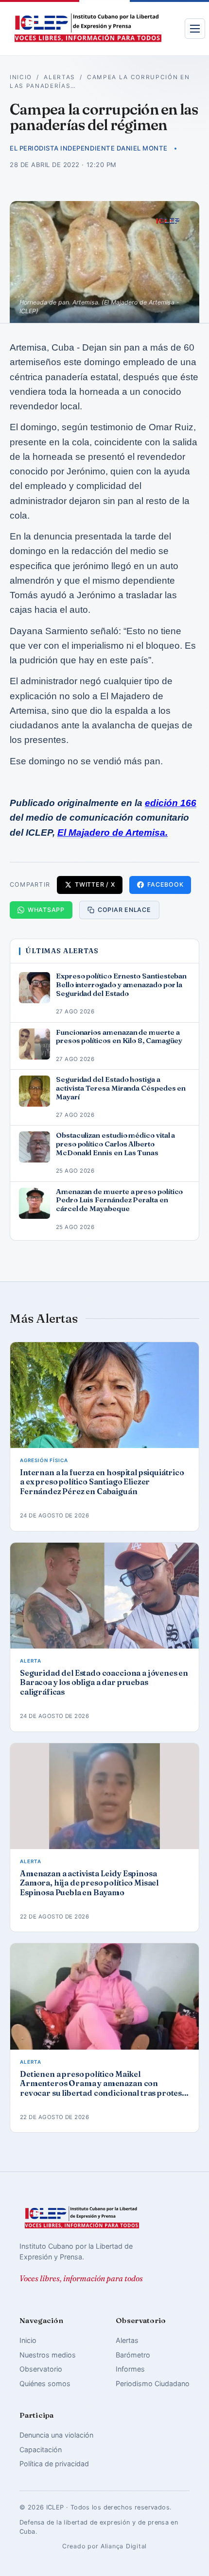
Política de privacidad (54, 2464)
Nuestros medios (48, 2355)
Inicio (21, 77)
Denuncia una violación (56, 2435)
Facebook (165, 884)
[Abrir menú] (195, 29)
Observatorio (41, 2369)
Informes (130, 2369)
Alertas (60, 77)
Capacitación (41, 2450)
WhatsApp (46, 910)
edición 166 (171, 803)
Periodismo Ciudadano (153, 2383)
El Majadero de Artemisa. (113, 833)
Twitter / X (95, 884)
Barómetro (133, 2355)
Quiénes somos (45, 2383)
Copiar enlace (124, 910)
